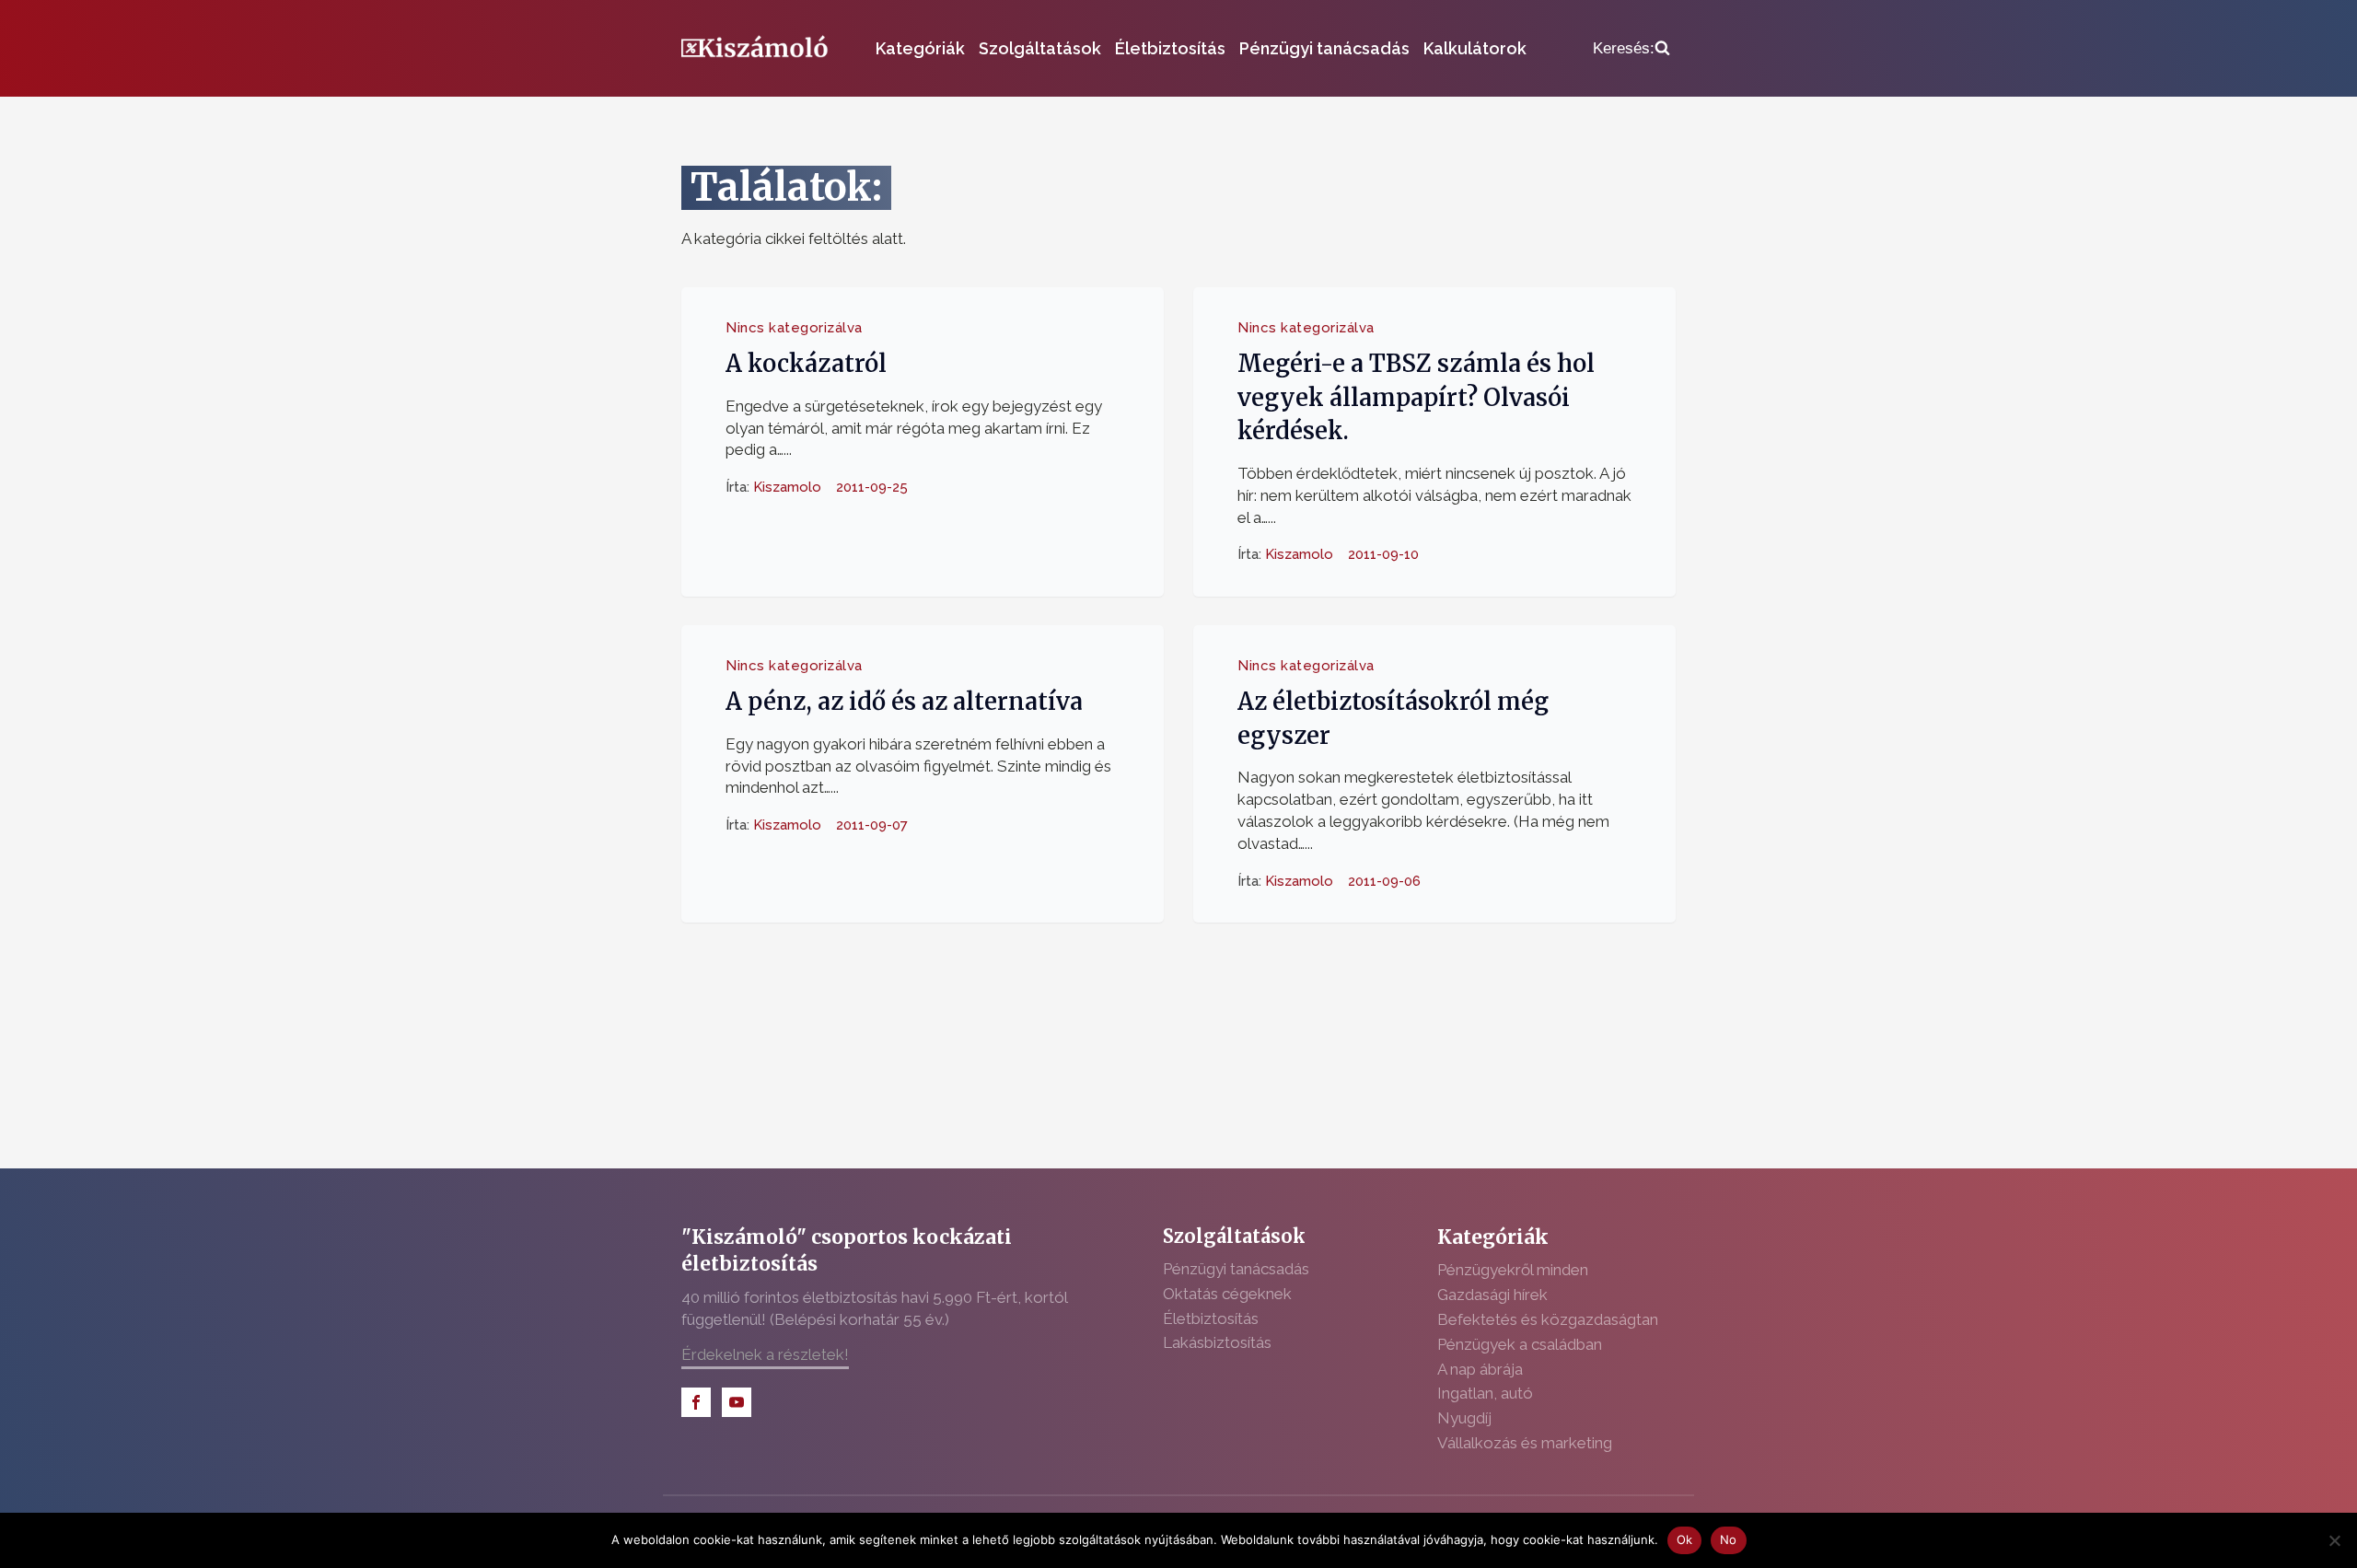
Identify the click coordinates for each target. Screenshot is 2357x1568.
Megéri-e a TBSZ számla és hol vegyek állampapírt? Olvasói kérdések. (1416, 397)
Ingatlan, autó (1485, 1393)
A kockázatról (806, 364)
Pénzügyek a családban (1520, 1344)
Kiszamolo (787, 487)
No (1729, 1539)
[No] (2334, 1540)
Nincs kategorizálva (794, 328)
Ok (1685, 1539)
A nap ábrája (1480, 1369)
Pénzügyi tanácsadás (1324, 48)
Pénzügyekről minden (1513, 1270)
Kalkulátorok (1475, 48)
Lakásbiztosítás (1217, 1342)
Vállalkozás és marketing (1525, 1443)
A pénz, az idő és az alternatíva (904, 702)
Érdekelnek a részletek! (765, 1354)
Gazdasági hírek (1492, 1295)
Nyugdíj (1464, 1418)
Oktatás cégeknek (1227, 1294)
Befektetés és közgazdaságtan (1548, 1319)
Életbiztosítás (1170, 48)
